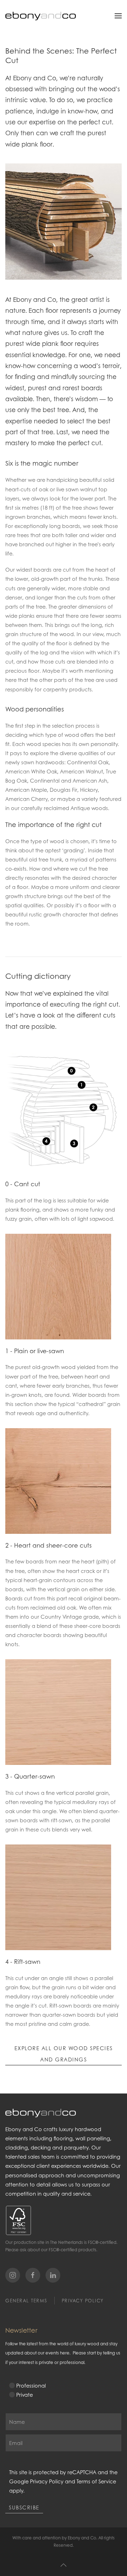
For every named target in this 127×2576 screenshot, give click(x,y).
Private (25, 2395)
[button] (118, 16)
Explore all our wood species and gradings (64, 2054)
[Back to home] (41, 16)
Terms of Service (96, 2481)
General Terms (26, 2301)
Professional (31, 2385)
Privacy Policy (83, 2301)
